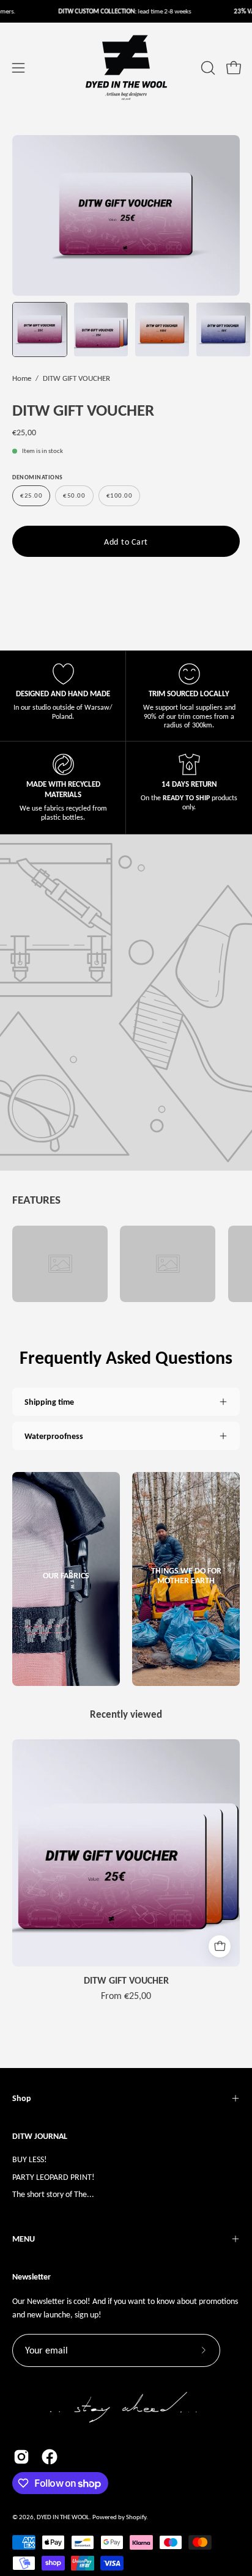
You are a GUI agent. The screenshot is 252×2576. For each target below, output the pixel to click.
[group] (126, 1870)
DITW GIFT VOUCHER (126, 1981)
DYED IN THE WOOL (63, 2517)
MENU (24, 2239)
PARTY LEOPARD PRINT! (54, 2177)
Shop (22, 2098)
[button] (207, 68)
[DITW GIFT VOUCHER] (40, 329)
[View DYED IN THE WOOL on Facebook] (50, 2457)
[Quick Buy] (220, 1946)
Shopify (136, 2517)
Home (22, 378)
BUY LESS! (30, 2159)
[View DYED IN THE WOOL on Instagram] (21, 2457)
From (126, 1996)
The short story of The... (53, 2194)
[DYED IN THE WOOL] (126, 68)
